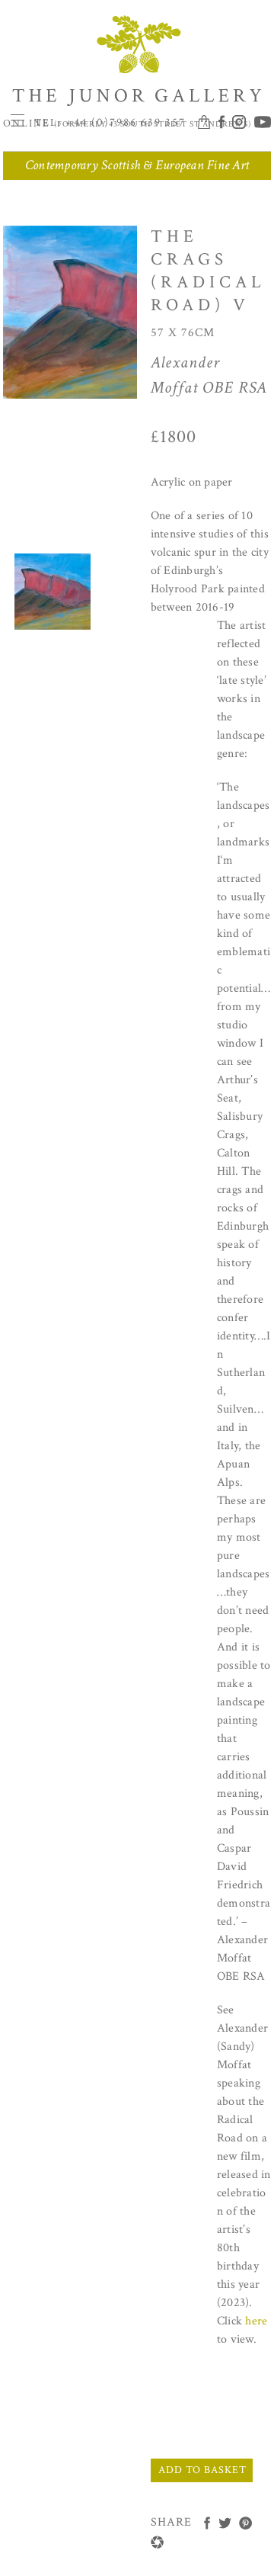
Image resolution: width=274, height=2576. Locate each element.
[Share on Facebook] (207, 2523)
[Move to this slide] (53, 592)
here (256, 2321)
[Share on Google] (157, 2542)
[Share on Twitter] (225, 2523)
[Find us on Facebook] (223, 123)
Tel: (110, 123)
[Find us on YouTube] (260, 123)
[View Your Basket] (206, 123)
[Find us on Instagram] (241, 123)
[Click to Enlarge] (125, 315)
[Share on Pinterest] (245, 2523)
